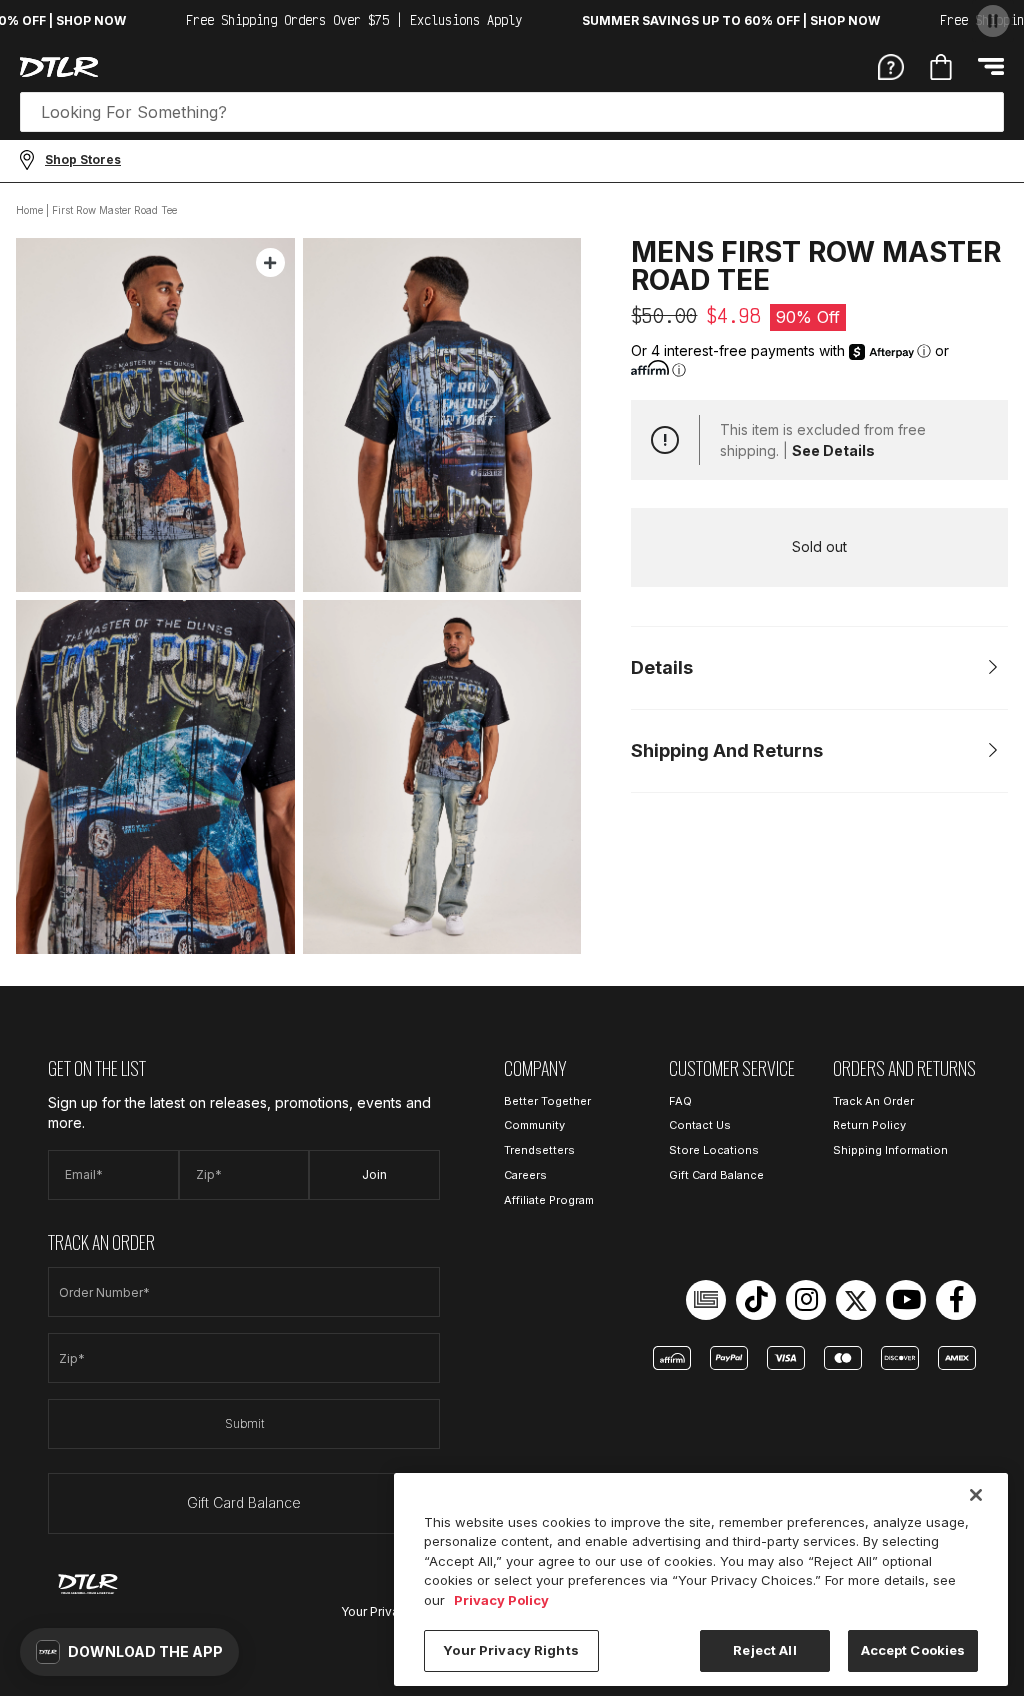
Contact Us (700, 1125)
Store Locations (714, 1150)
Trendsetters (539, 1150)
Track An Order (873, 1101)
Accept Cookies (913, 1650)
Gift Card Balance (244, 1502)
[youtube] (906, 1300)
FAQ (680, 1101)
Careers (525, 1175)
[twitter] (856, 1300)
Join (374, 1174)
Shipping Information (890, 1150)
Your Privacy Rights (510, 1650)
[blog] (706, 1300)
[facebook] (956, 1300)
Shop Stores (83, 159)
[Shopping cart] (941, 67)
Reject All (764, 1650)
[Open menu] (991, 66)
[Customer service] (891, 66)
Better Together (547, 1101)
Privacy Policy (501, 1600)
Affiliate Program (549, 1200)
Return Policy (869, 1125)
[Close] (976, 1495)
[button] (129, 1652)
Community (534, 1125)
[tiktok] (756, 1300)
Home (29, 210)
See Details (833, 450)
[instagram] (806, 1300)
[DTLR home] (59, 67)
